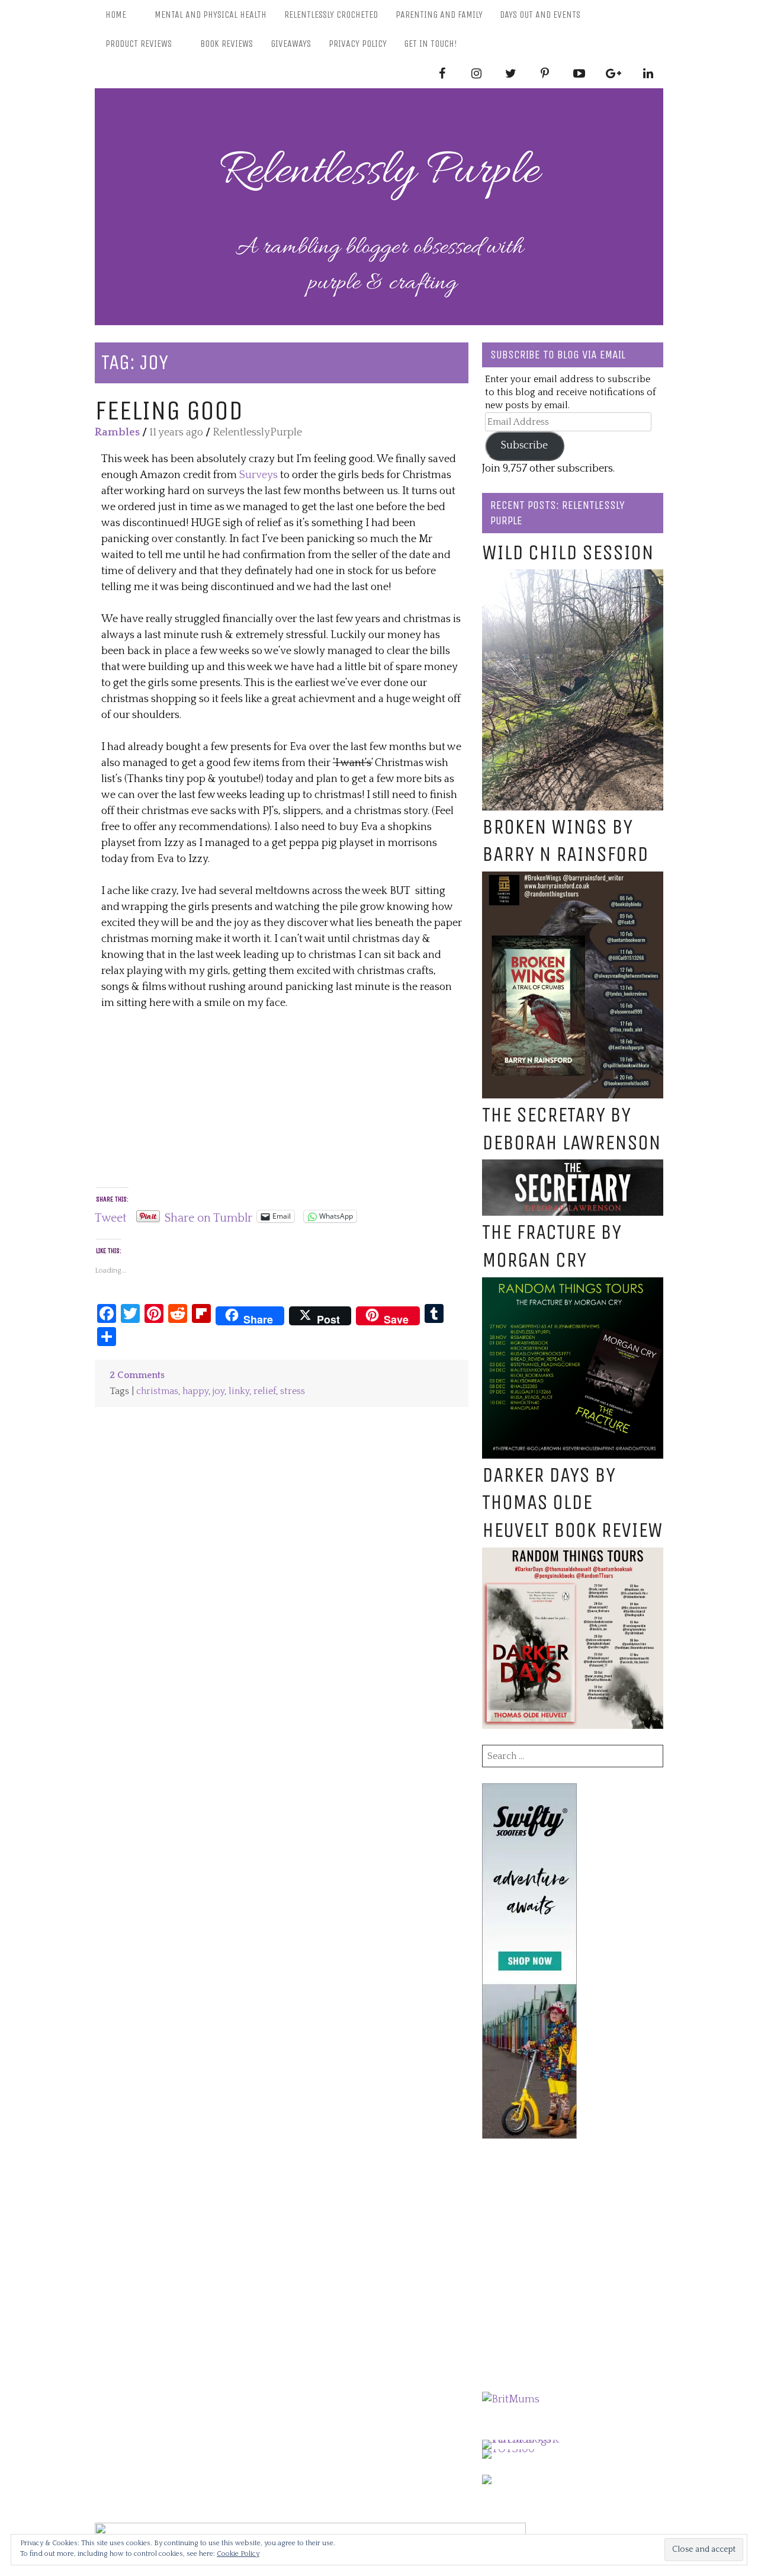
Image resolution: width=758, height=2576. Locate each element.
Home (116, 15)
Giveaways (291, 44)
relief (265, 1391)
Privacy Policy (358, 44)
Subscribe (524, 446)
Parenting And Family (439, 15)
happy (195, 1391)
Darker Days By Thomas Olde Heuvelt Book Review (572, 1503)
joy (219, 1391)
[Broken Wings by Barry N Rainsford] (573, 879)
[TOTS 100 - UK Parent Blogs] (531, 2440)
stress (293, 1391)
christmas (157, 1391)
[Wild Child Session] (573, 577)
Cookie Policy (238, 2554)
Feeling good (169, 410)
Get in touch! (431, 44)
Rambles (117, 432)
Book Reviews (227, 44)
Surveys (258, 475)
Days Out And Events (540, 15)
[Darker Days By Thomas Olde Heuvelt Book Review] (573, 1555)
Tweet (111, 1216)
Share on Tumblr (208, 1216)
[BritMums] (511, 2399)
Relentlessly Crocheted (331, 15)
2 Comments (137, 1375)
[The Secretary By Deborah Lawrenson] (573, 1167)
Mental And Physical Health (211, 15)
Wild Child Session (568, 552)
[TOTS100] (508, 2449)
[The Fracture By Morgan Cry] (573, 1285)
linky (239, 1391)
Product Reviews (139, 44)
